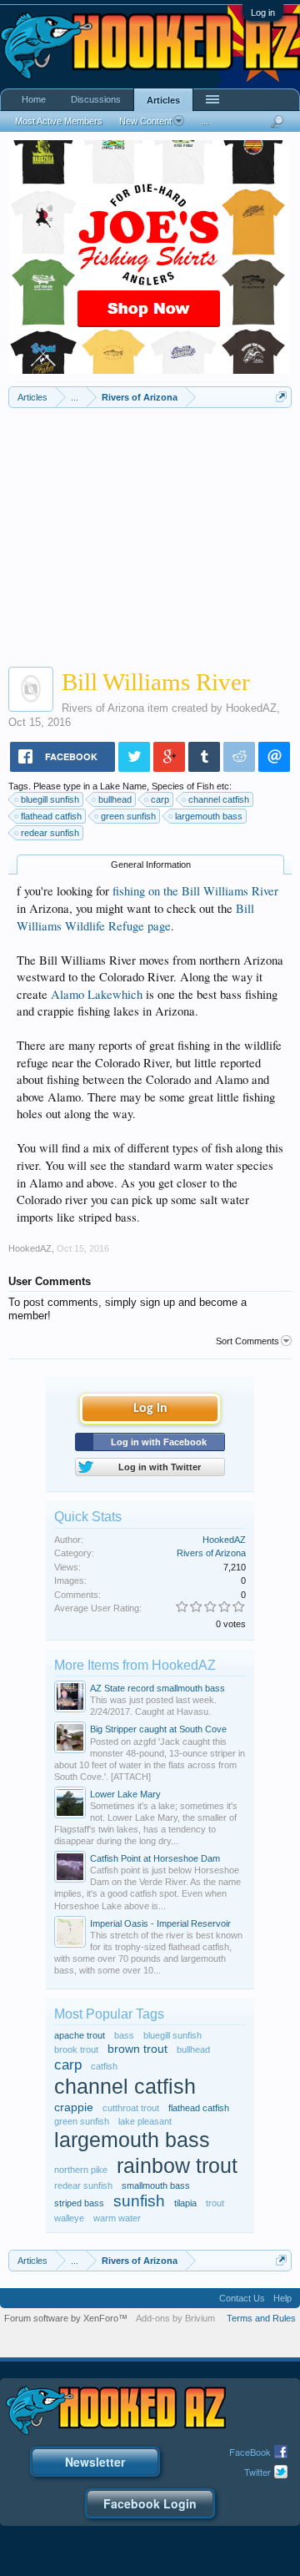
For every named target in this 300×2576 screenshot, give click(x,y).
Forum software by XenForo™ (66, 2318)
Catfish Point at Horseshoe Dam (155, 1858)
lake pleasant (145, 2121)
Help (282, 2298)
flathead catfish (51, 816)
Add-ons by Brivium (175, 2318)
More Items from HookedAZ (135, 1665)
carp (160, 799)
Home (34, 99)
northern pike (81, 2170)
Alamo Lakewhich (97, 994)
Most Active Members (59, 121)
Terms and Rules (261, 2318)
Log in (263, 13)
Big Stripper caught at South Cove (158, 1729)
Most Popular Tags (109, 2014)
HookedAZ (251, 708)
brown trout (137, 2049)
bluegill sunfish (50, 799)
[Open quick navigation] (281, 397)
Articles (163, 100)
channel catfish (219, 799)
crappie (74, 2107)
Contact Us (242, 2298)
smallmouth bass (156, 2185)
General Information (151, 865)
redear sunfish (50, 833)
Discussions (96, 99)
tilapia (185, 2203)
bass (124, 2035)
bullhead (115, 799)
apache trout (80, 2035)
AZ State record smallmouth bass (157, 1688)
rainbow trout (177, 2166)
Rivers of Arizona (103, 708)
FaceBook (250, 2452)
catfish (104, 2066)
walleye (69, 2218)
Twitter (257, 2472)
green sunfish (128, 816)
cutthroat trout (131, 2108)
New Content (145, 121)
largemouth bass (209, 816)
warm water (117, 2218)
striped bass (79, 2203)
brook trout (76, 2049)
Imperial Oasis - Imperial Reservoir (160, 1923)
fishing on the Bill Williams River (195, 891)
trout (215, 2203)
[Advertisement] (150, 533)
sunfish (139, 2201)
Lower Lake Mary (125, 1794)
